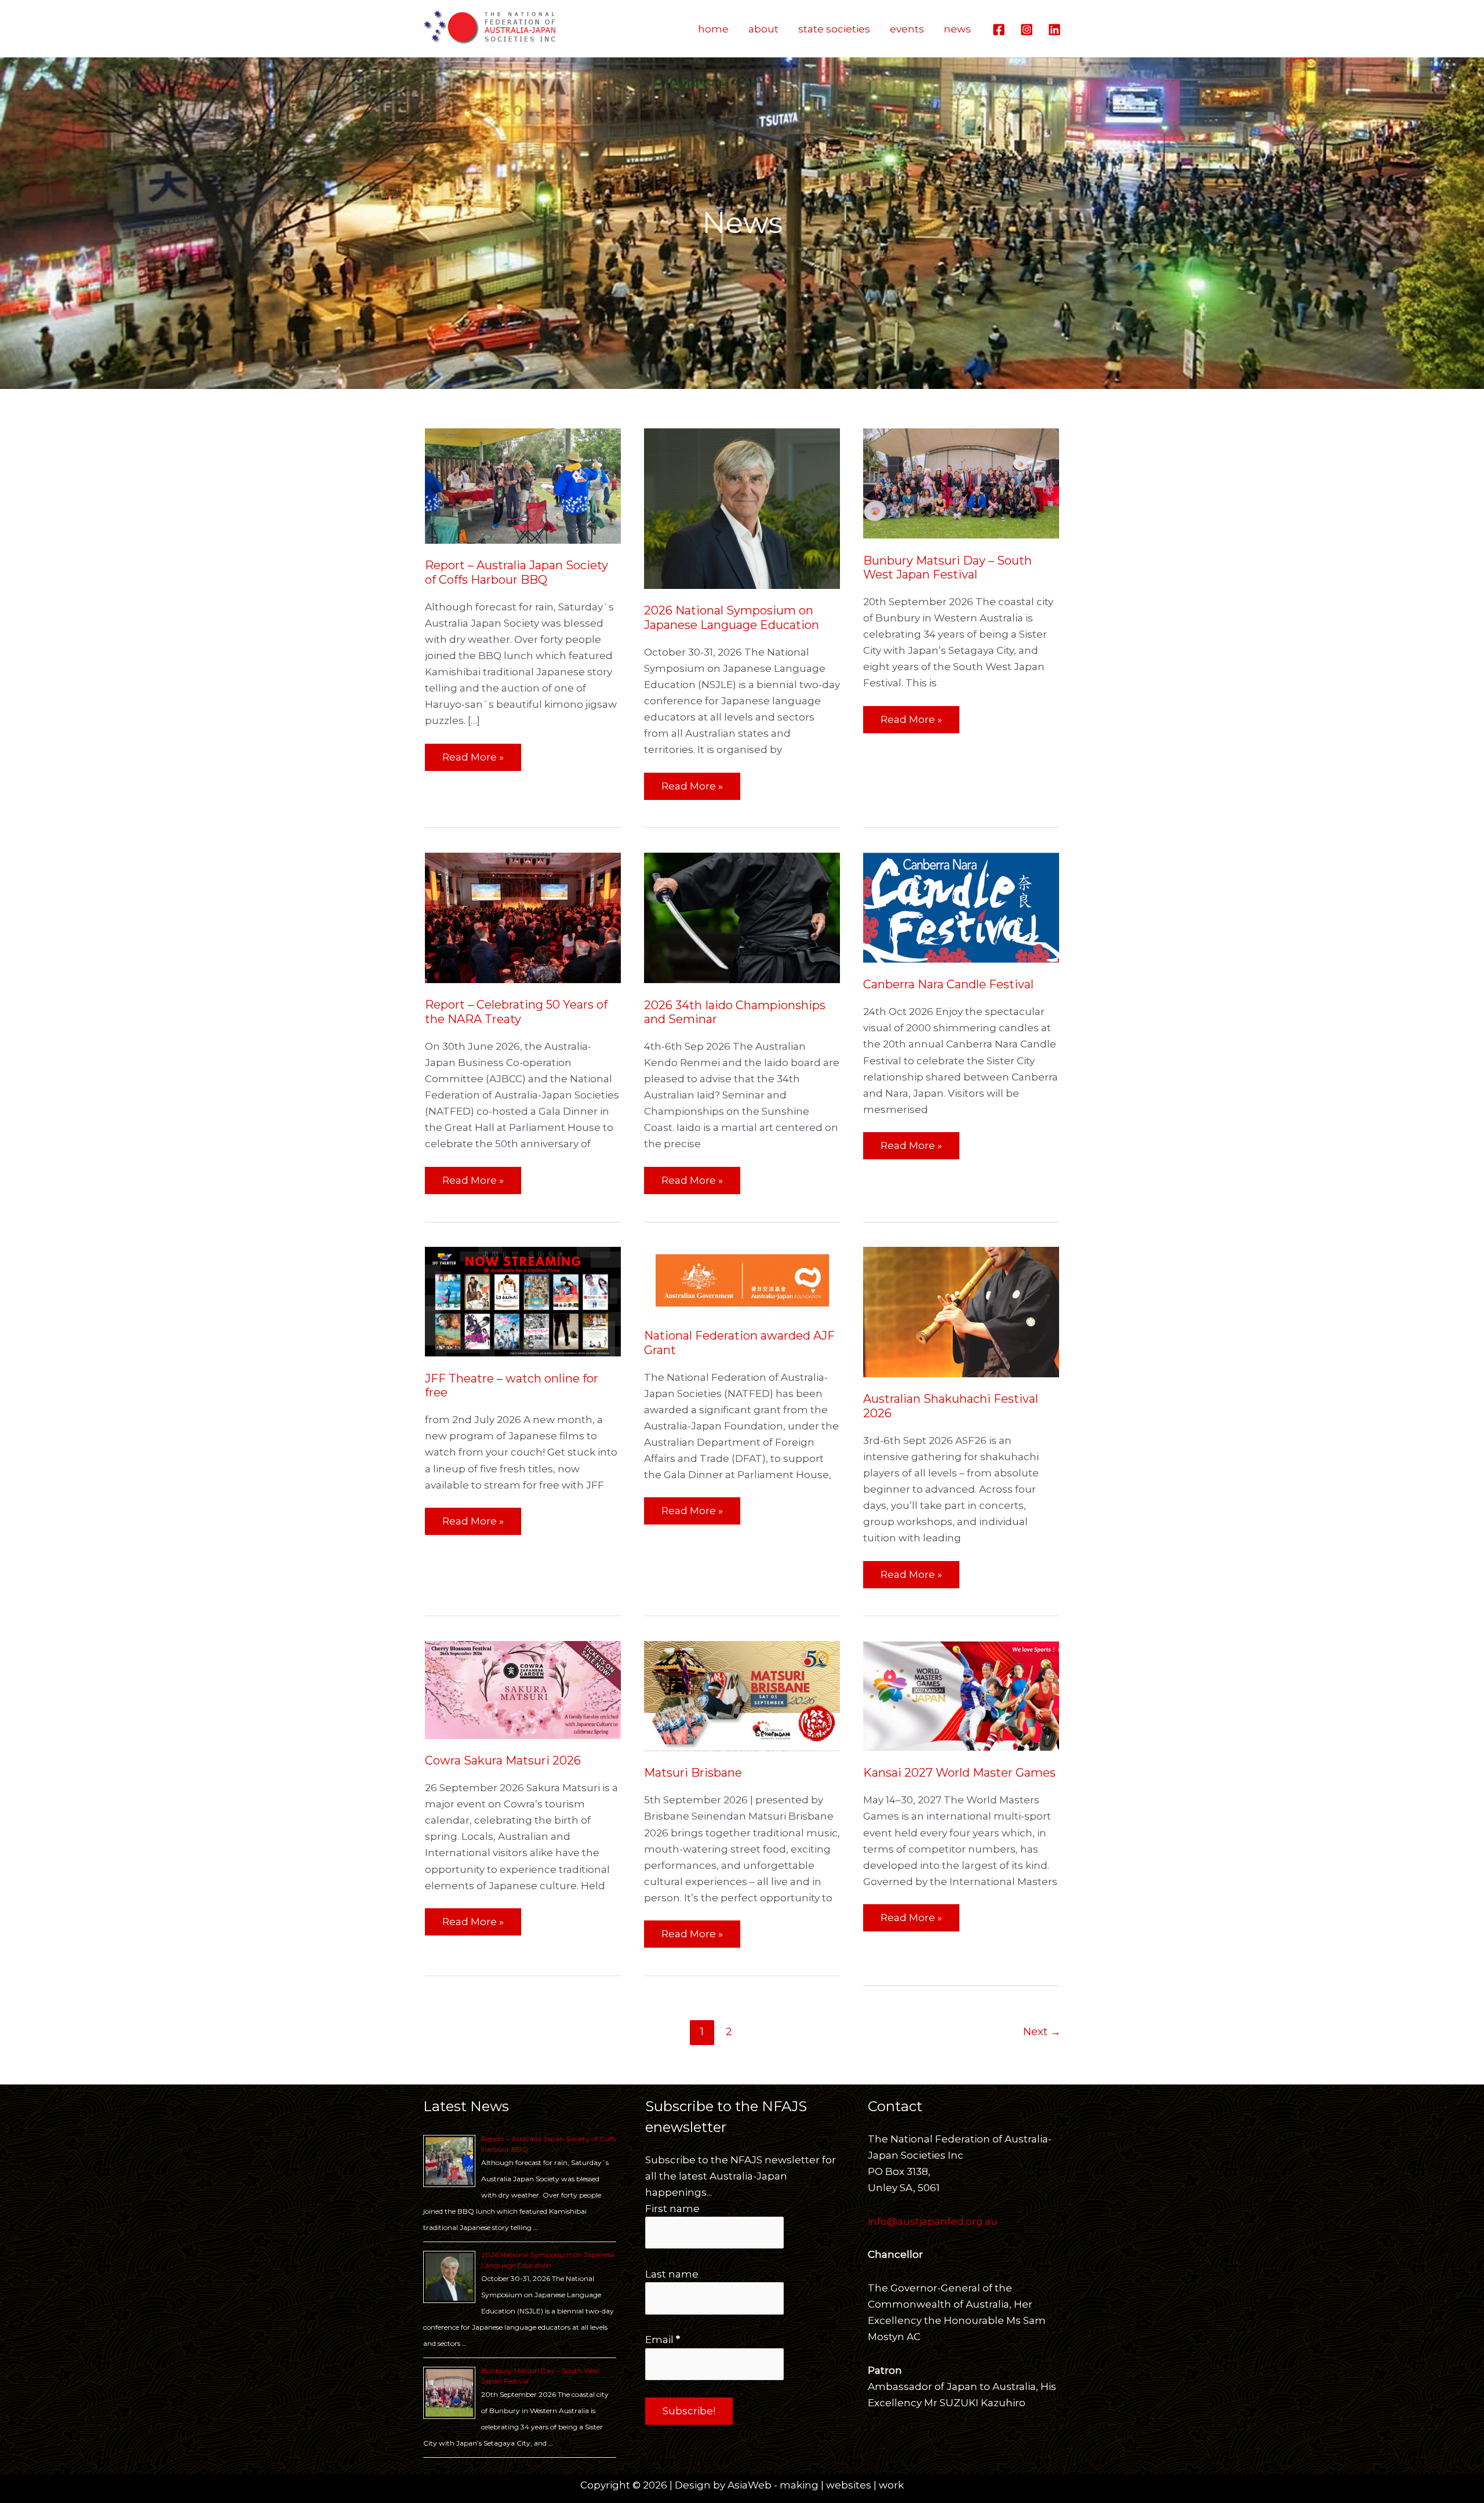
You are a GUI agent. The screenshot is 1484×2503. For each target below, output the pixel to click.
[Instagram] (1027, 30)
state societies (834, 29)
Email (663, 2340)
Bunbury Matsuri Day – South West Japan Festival (947, 568)
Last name (672, 2274)
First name (672, 2209)
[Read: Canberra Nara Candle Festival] (961, 907)
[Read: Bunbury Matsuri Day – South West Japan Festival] (961, 483)
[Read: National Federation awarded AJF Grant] (742, 1279)
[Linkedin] (1054, 30)
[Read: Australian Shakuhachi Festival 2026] (961, 1311)
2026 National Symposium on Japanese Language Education (732, 618)
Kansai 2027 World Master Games (959, 1773)
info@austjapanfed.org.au (933, 2221)
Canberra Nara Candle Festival (948, 984)
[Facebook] (999, 30)
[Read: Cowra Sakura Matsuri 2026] (523, 1689)
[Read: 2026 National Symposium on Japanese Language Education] (742, 508)
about (763, 29)
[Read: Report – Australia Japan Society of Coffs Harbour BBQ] (523, 485)
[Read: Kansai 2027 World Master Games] (961, 1695)
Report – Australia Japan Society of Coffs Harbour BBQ (517, 572)
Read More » (473, 753)
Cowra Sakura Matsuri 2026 (503, 1760)
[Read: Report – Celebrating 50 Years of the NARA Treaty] (523, 917)
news (957, 29)
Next (1042, 2031)
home (713, 29)
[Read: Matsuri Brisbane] (742, 1695)
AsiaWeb (750, 2485)
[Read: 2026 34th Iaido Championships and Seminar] (742, 917)
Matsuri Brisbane (693, 1773)
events (907, 29)
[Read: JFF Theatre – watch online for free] (523, 1301)
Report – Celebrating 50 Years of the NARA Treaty (516, 1012)
